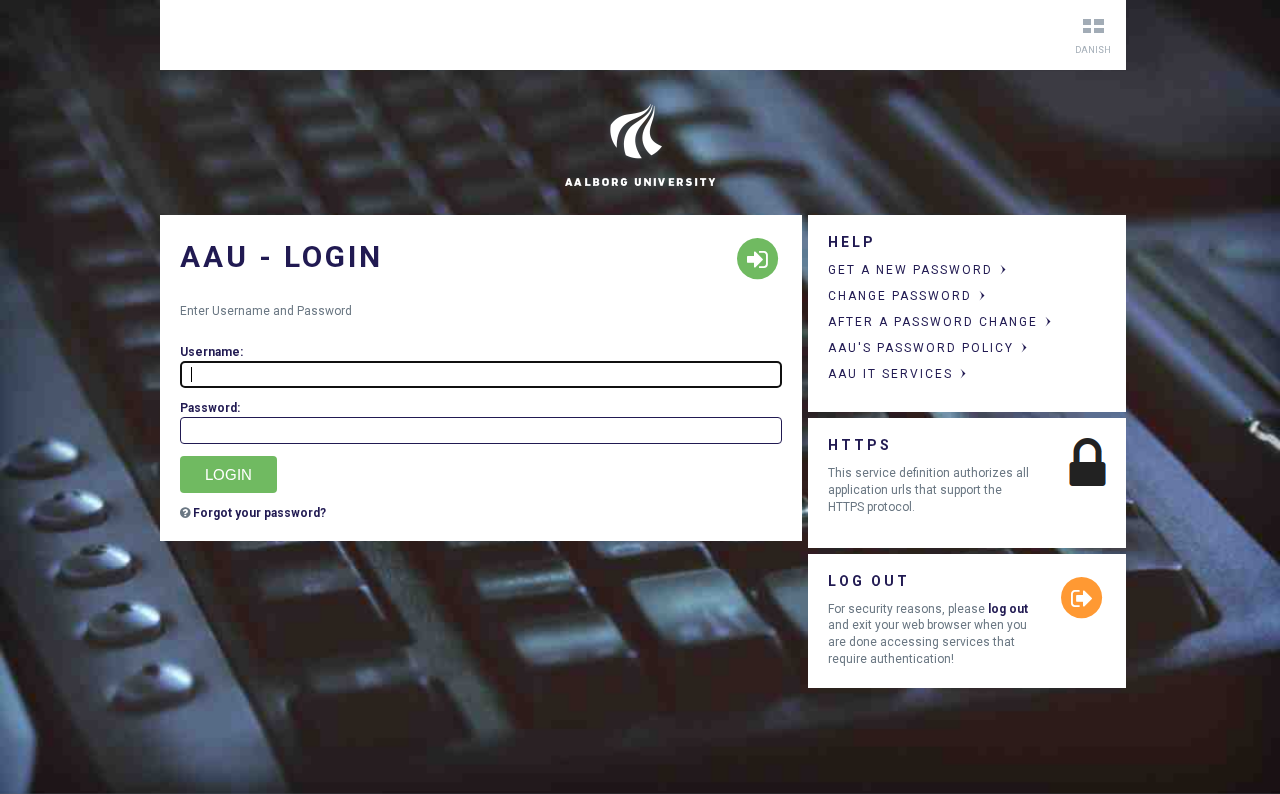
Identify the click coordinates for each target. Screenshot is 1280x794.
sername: (211, 352)
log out (1008, 609)
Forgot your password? (259, 513)
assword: (210, 408)
